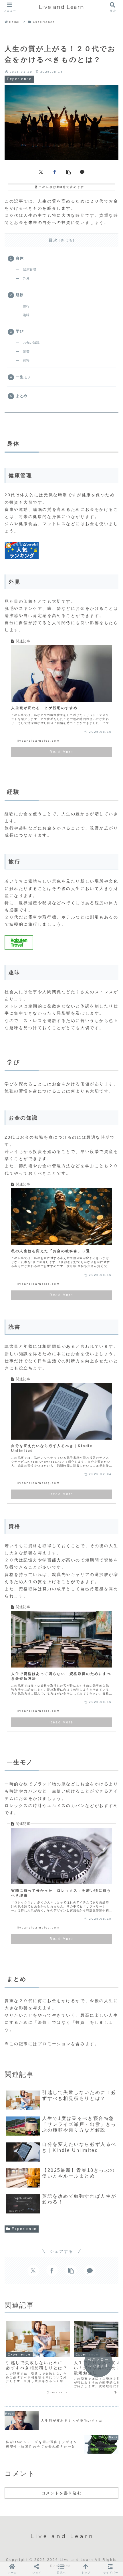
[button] (68, 171)
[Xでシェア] (41, 171)
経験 (20, 295)
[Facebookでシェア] (55, 171)
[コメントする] (82, 171)
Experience (24, 2229)
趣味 (26, 315)
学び (20, 331)
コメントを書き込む (61, 2493)
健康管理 (29, 269)
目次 (53, 240)
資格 (26, 360)
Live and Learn (61, 7)
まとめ (22, 396)
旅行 (26, 306)
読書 (26, 351)
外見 (26, 278)
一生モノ (24, 377)
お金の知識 (31, 343)
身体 (20, 258)
